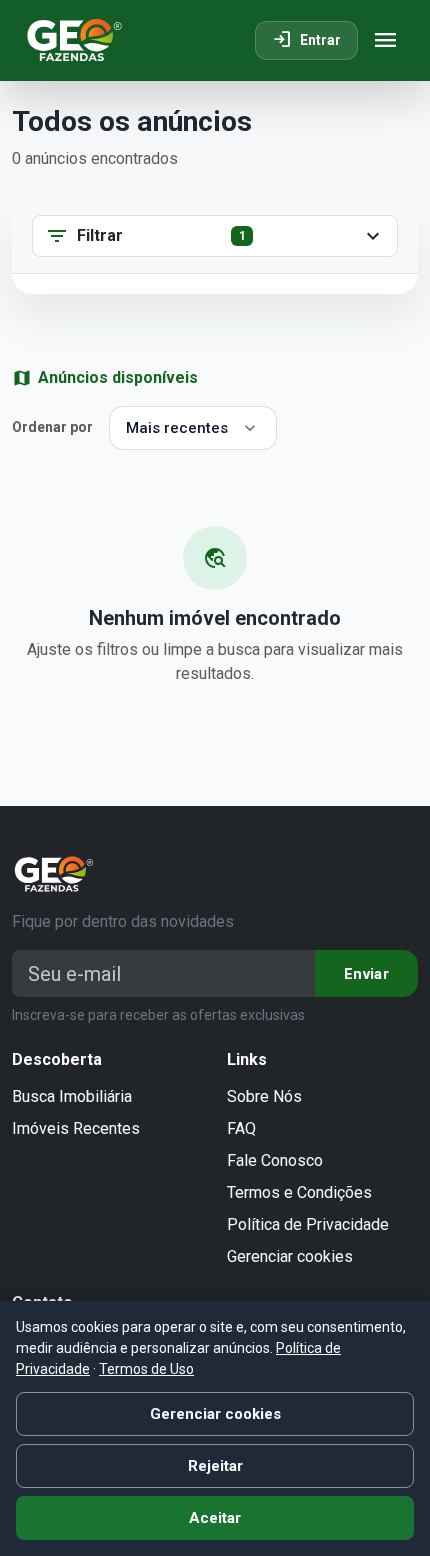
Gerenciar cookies (290, 1256)
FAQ (241, 1128)
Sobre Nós (264, 1096)
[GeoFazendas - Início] (74, 40)
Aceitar (215, 1518)
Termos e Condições (299, 1192)
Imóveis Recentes (76, 1128)
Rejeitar (215, 1466)
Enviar (366, 974)
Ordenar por (52, 427)
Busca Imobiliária (72, 1096)
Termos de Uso (146, 1369)
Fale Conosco (275, 1160)
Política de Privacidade (308, 1224)
